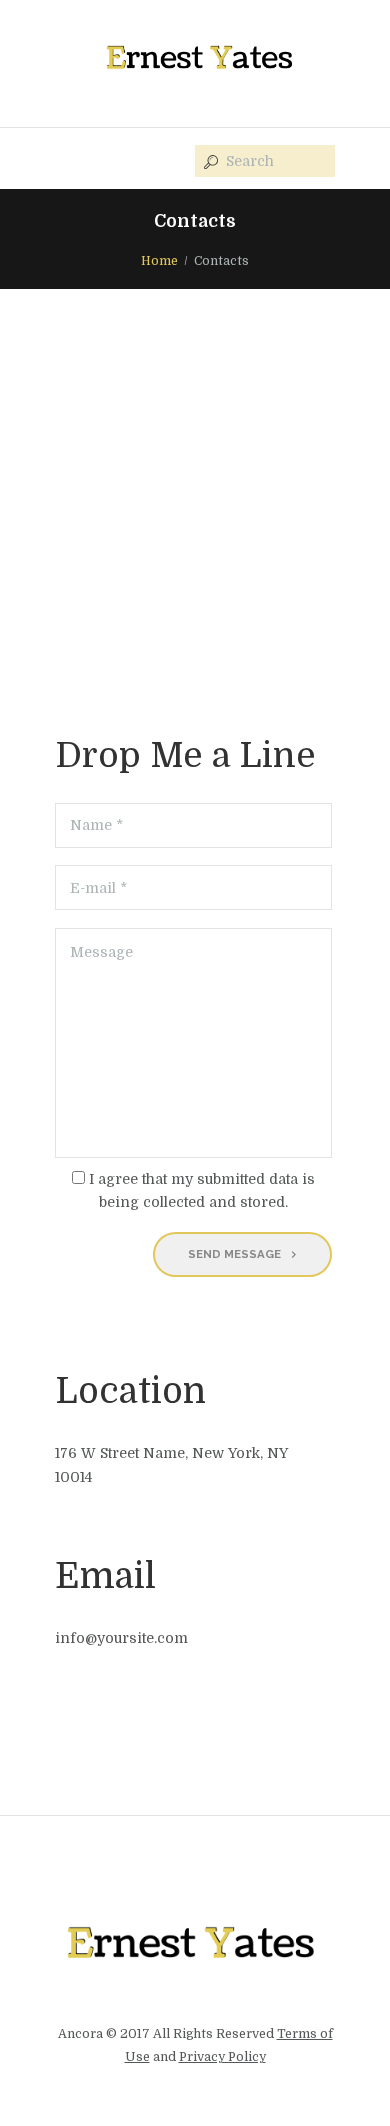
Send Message (234, 1254)
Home (159, 261)
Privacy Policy (222, 2057)
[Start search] (209, 162)
